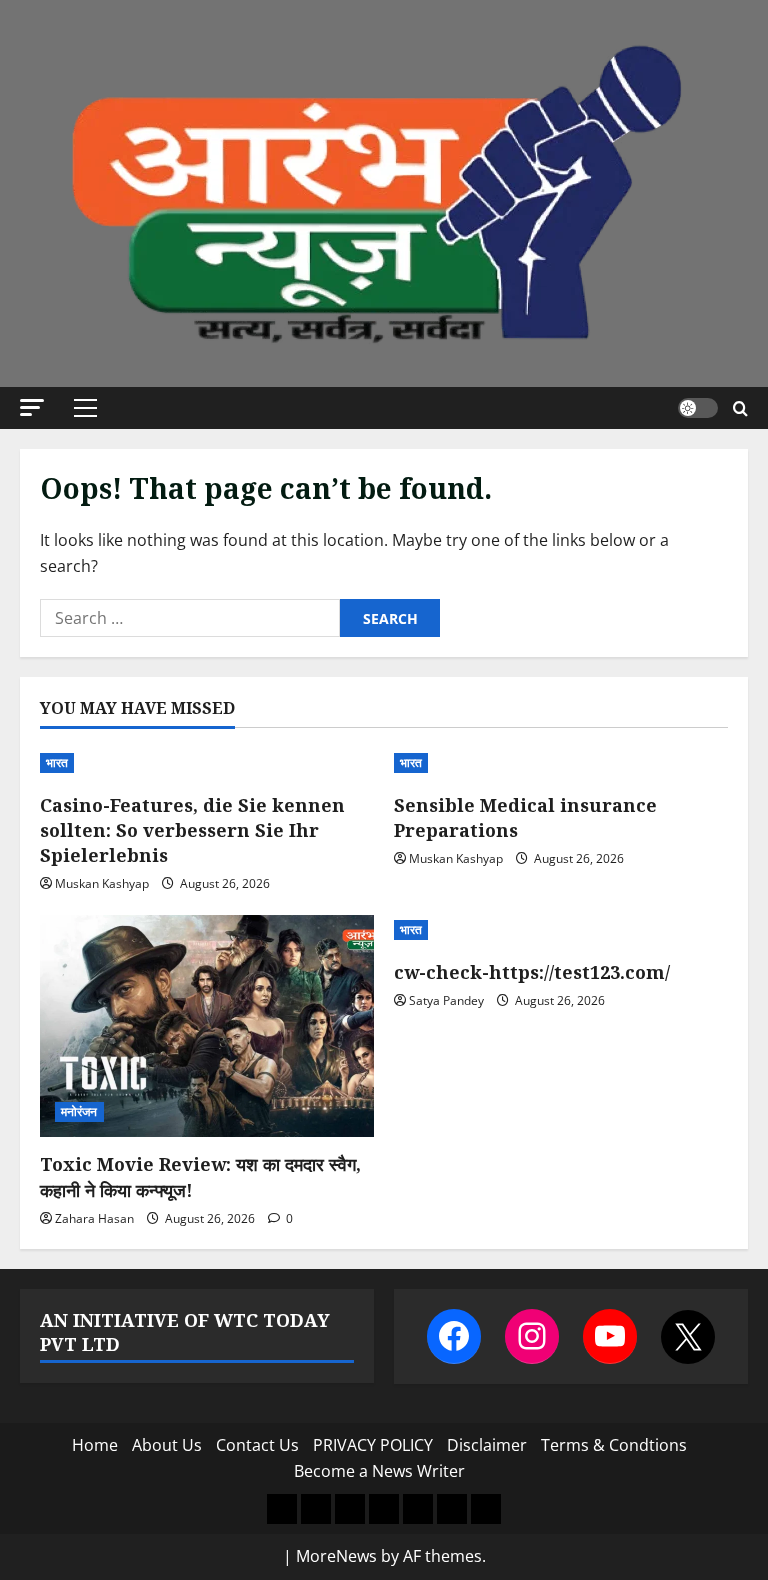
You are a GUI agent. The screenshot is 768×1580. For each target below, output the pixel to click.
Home (95, 1445)
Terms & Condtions (614, 1445)
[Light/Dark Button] (698, 408)
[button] (32, 407)
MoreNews (336, 1556)
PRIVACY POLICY (373, 1445)
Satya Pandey (446, 1000)
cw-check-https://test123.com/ (532, 972)
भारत (57, 762)
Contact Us (257, 1445)
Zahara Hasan (94, 1218)
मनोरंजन (79, 1111)
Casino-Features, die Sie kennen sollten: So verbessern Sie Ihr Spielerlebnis (192, 830)
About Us (167, 1445)
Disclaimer (487, 1445)
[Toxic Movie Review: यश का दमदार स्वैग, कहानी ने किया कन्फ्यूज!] (207, 1026)
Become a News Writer (379, 1471)
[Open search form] (740, 408)
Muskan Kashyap (102, 883)
